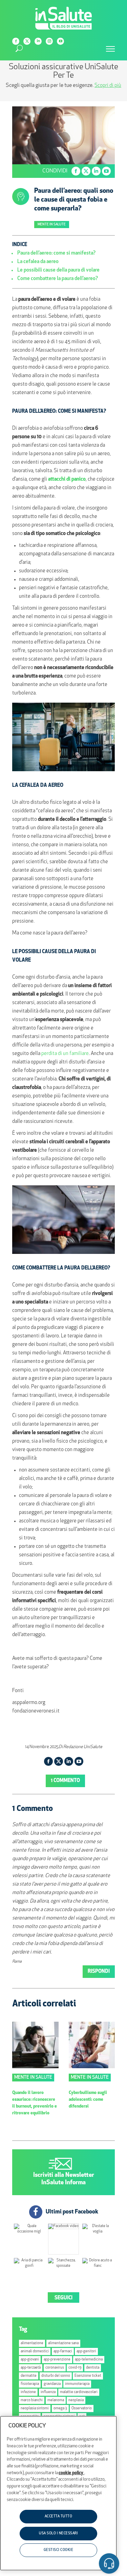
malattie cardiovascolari (79, 2392)
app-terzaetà (31, 2368)
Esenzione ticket (88, 2376)
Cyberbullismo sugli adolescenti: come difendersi (88, 2100)
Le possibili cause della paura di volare (58, 270)
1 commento (65, 1781)
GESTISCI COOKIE (59, 2550)
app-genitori (86, 2351)
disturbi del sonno (56, 2376)
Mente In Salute (52, 225)
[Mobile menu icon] (110, 49)
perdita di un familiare (65, 1054)
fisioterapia (30, 2384)
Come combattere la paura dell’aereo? (58, 279)
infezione (28, 2392)
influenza (48, 2392)
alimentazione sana (63, 2343)
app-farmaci (63, 2351)
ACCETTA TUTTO (59, 2516)
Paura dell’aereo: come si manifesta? (56, 253)
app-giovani (30, 2360)
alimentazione (32, 2343)
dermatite (29, 2376)
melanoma (56, 2400)
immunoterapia (77, 2384)
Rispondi (99, 1972)
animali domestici (35, 2351)
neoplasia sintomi (35, 2408)
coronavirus (55, 2368)
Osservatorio (82, 2408)
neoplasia (76, 2400)
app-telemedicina (89, 2360)
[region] (58, 2493)
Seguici (63, 2298)
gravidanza (52, 2384)
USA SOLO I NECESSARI (58, 2533)
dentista (93, 2368)
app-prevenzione (57, 2360)
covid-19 (75, 2368)
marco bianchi (32, 2400)
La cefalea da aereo (38, 262)
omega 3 (60, 2408)
